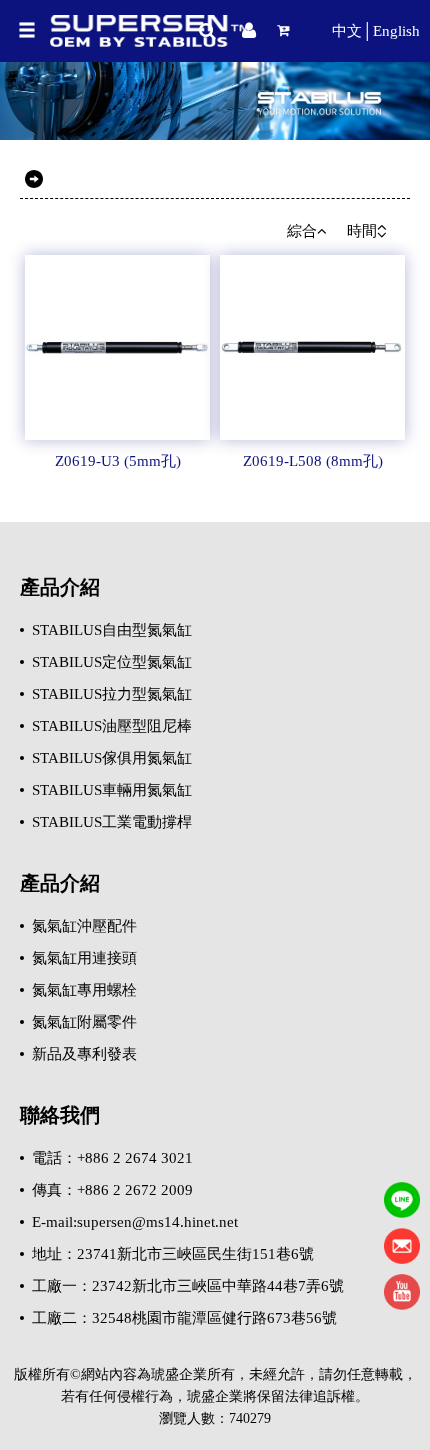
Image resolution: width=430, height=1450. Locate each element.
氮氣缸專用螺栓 (84, 990)
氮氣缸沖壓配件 (84, 926)
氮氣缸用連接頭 (84, 958)
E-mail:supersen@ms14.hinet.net (135, 1222)
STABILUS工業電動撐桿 (112, 822)
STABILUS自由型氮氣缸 (112, 630)
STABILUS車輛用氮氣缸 (112, 790)
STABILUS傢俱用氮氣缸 (112, 758)
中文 (347, 31)
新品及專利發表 (84, 1054)
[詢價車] (291, 31)
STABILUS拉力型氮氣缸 (112, 694)
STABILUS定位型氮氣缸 (112, 662)
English (396, 31)
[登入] (249, 31)
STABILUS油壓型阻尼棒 (112, 726)
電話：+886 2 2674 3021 (112, 1158)
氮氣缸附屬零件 (84, 1022)
